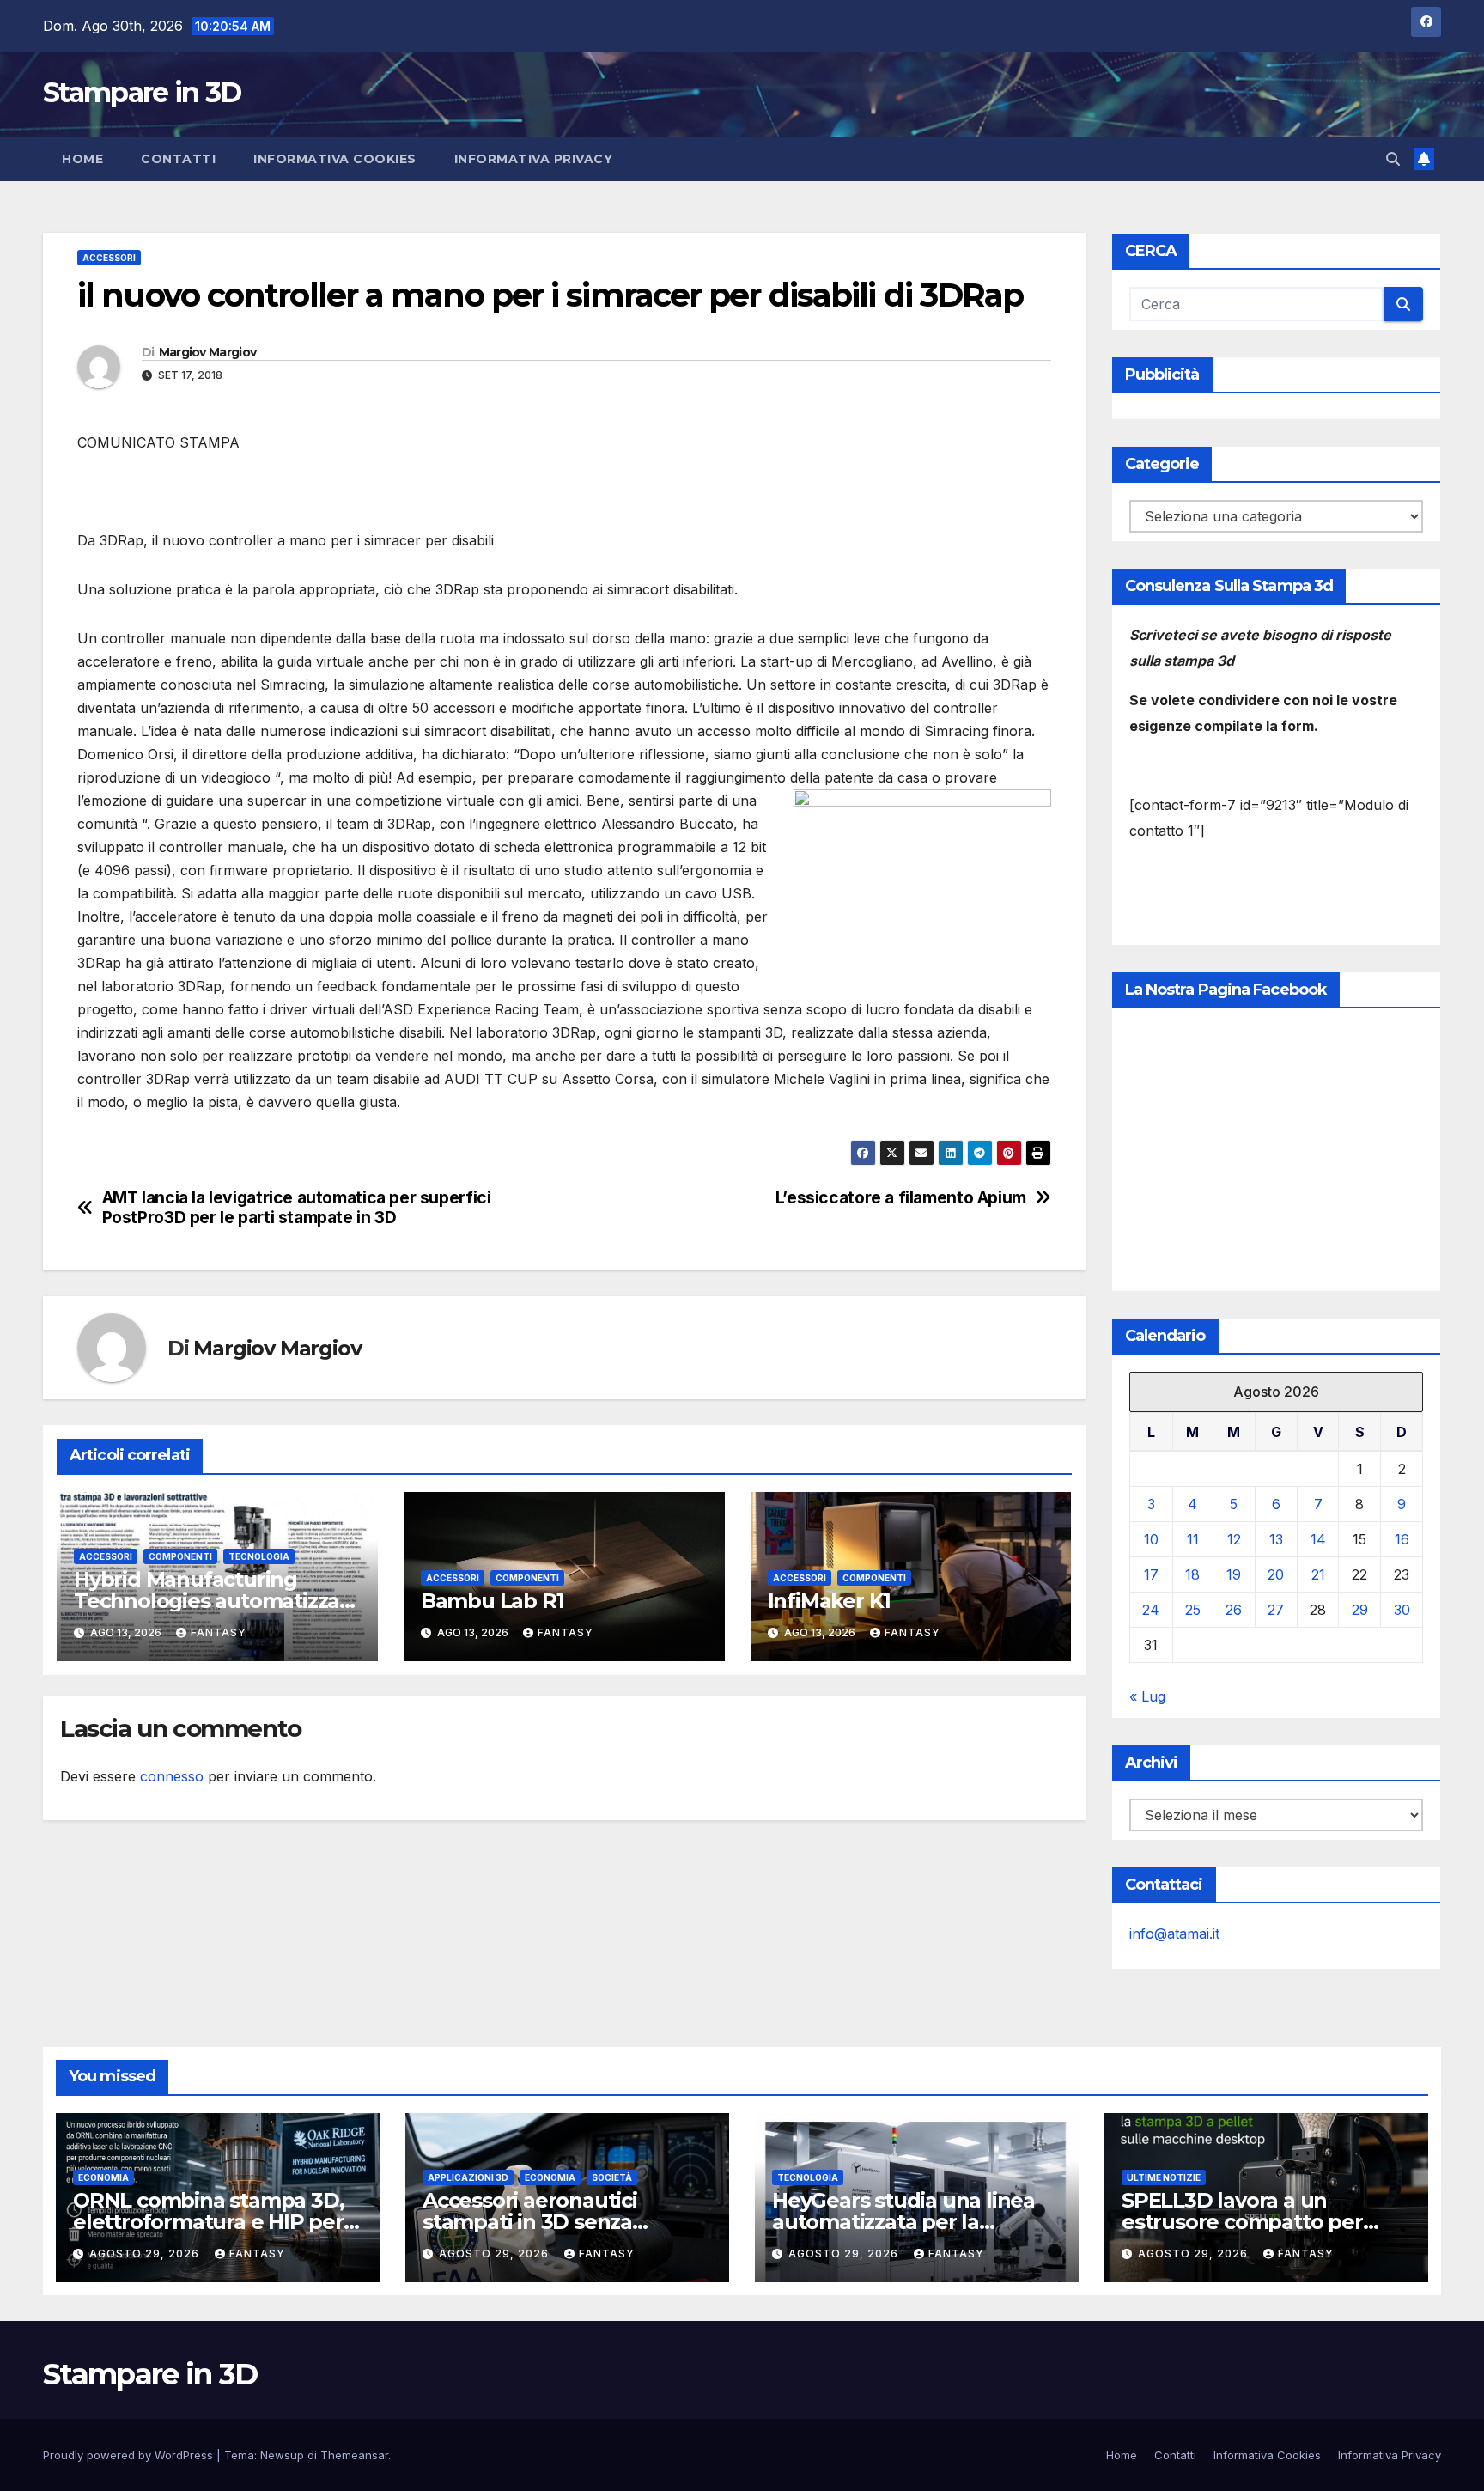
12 (1234, 1539)
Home (82, 159)
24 (1151, 1610)
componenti (180, 1556)
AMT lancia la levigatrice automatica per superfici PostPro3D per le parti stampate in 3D (297, 1208)
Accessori (109, 258)
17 (1151, 1574)
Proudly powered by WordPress (130, 2455)
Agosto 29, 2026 (146, 2253)
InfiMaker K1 (830, 1601)
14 (1318, 1539)
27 (1276, 1610)
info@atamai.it (1174, 1934)
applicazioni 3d (468, 2177)
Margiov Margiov (208, 352)
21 (1318, 1574)
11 (1193, 1539)
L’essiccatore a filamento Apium (901, 1198)
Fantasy (219, 1632)
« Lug (1147, 1696)
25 (1193, 1610)
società (612, 2177)
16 (1402, 1539)
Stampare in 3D (142, 92)
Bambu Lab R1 (493, 1601)
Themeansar (354, 2455)
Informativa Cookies (335, 159)
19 (1234, 1574)
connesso (172, 1776)
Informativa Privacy (534, 159)
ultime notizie (1164, 2177)
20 (1276, 1574)
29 (1360, 1610)
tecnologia (259, 1556)
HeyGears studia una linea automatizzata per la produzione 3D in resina (903, 2222)
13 (1276, 1539)
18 (1192, 1574)
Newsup (282, 2455)
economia (103, 2177)
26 (1234, 1610)
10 (1151, 1539)
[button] (1393, 159)
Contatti (178, 159)
